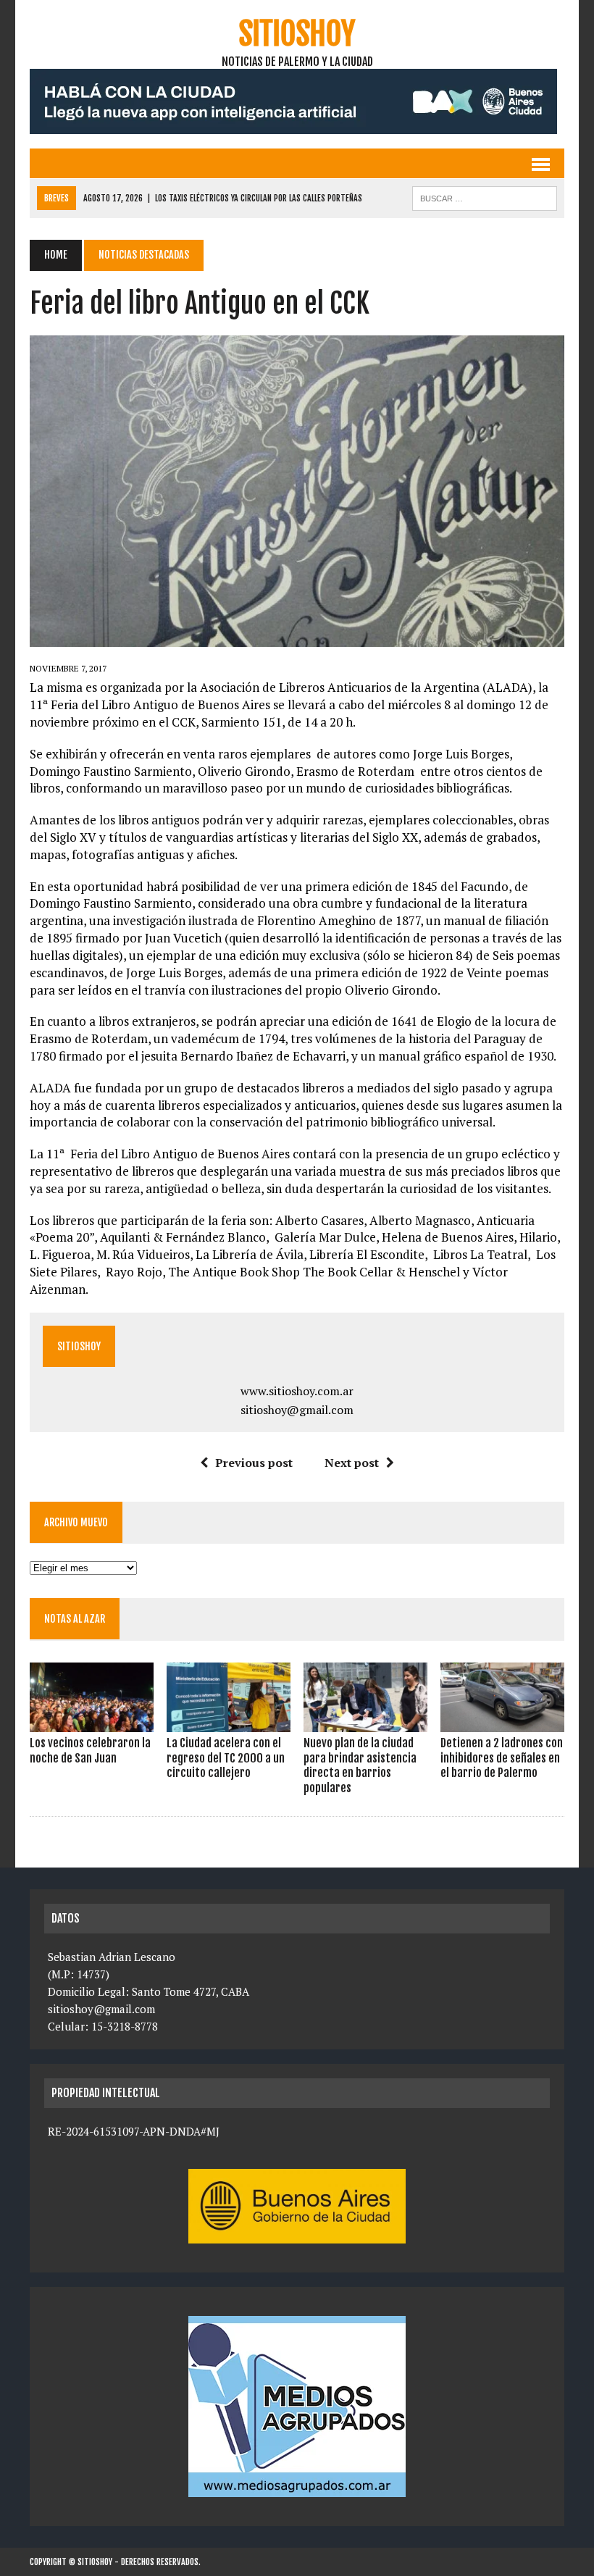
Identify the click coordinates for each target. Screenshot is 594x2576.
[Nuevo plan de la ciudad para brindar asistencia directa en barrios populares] (365, 1722)
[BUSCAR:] (485, 197)
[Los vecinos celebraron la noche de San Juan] (92, 1722)
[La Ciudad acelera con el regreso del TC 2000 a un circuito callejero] (229, 1722)
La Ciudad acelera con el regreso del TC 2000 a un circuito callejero (226, 1758)
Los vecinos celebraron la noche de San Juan (90, 1751)
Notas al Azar (75, 1619)
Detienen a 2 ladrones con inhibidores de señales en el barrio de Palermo (502, 1758)
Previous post (254, 1463)
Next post (352, 1463)
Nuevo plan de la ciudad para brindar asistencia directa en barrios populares (360, 1765)
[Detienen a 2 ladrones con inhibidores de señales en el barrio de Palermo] (502, 1722)
